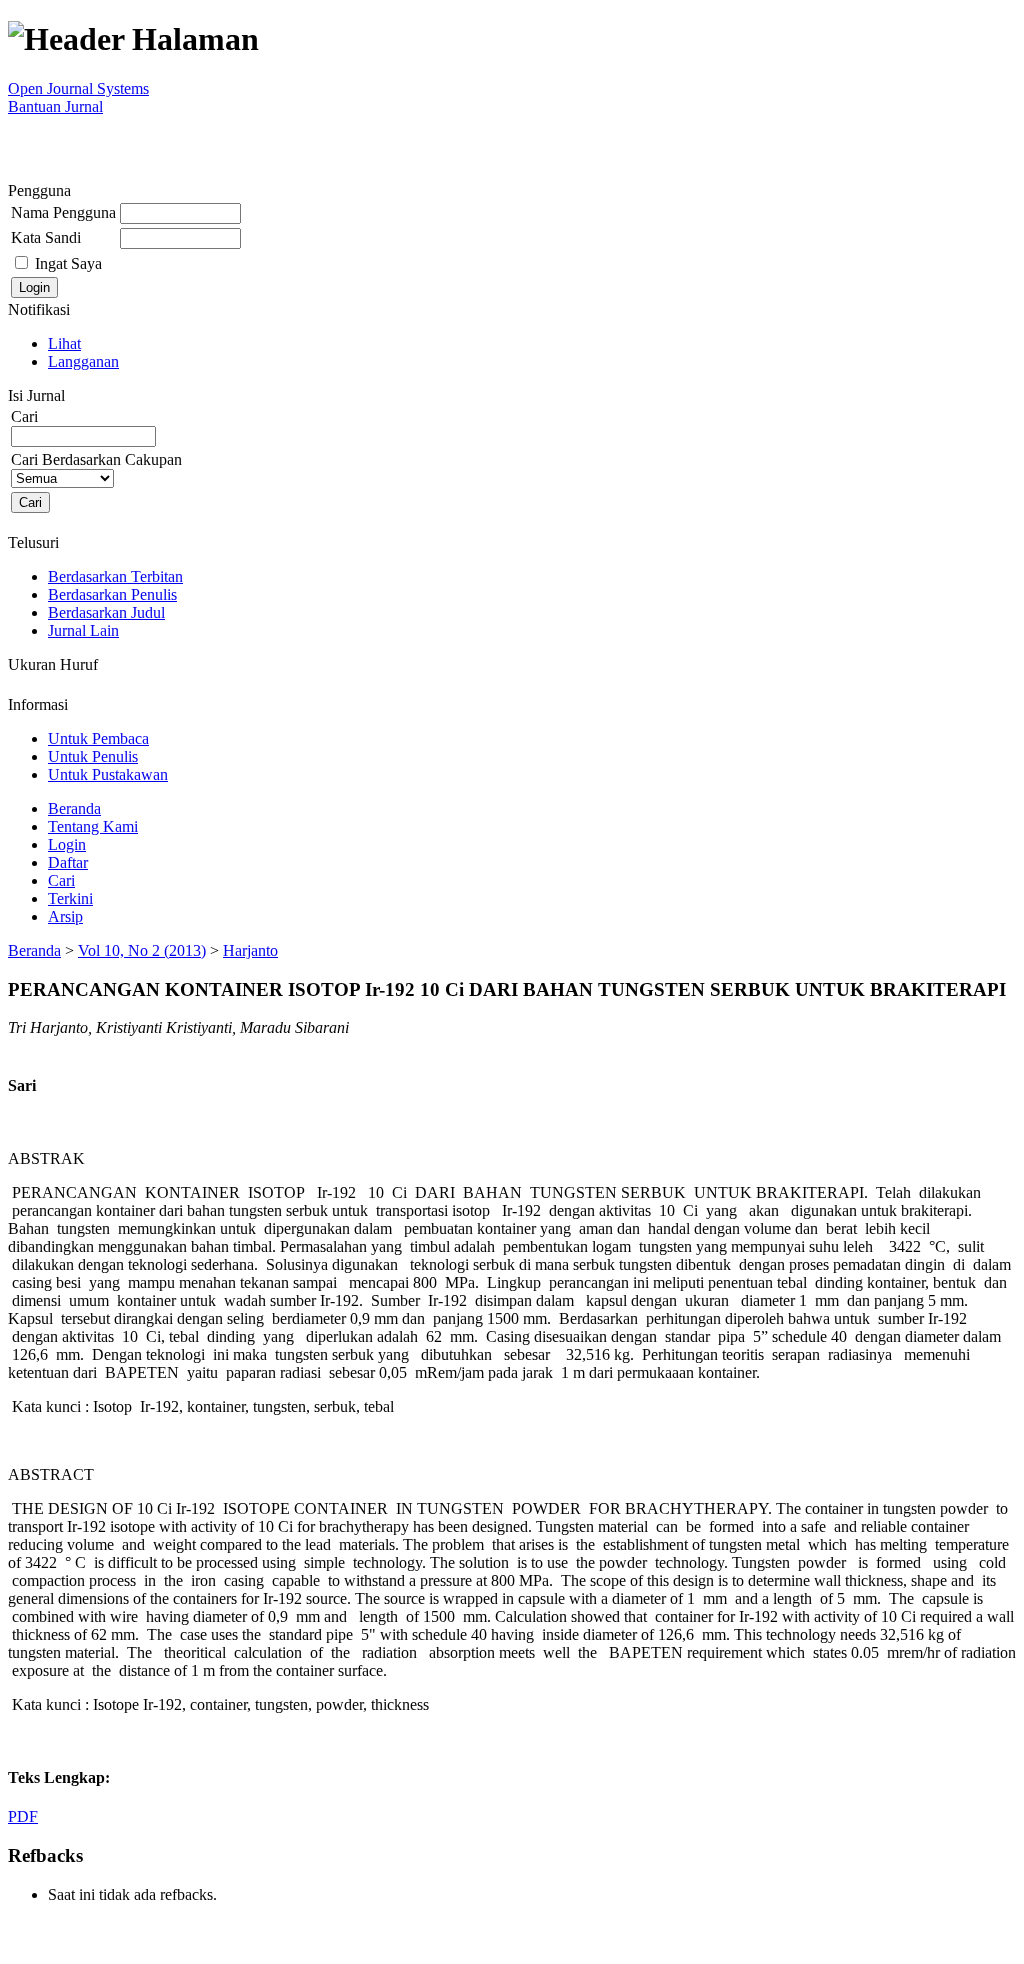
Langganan (83, 361)
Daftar (68, 862)
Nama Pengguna (63, 212)
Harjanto (250, 950)
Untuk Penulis (93, 756)
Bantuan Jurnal (55, 106)
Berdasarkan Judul (106, 612)
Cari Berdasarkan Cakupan (96, 459)
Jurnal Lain (83, 630)
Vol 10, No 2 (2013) (142, 950)
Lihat (64, 343)
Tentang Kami (93, 826)
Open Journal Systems (78, 88)
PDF (23, 1816)
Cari (61, 880)
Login (67, 844)
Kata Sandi (46, 237)
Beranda (74, 808)
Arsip (65, 916)
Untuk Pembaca (98, 738)
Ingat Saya (68, 263)
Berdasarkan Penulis (112, 594)
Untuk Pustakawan (108, 774)
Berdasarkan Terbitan (115, 576)
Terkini (70, 898)
